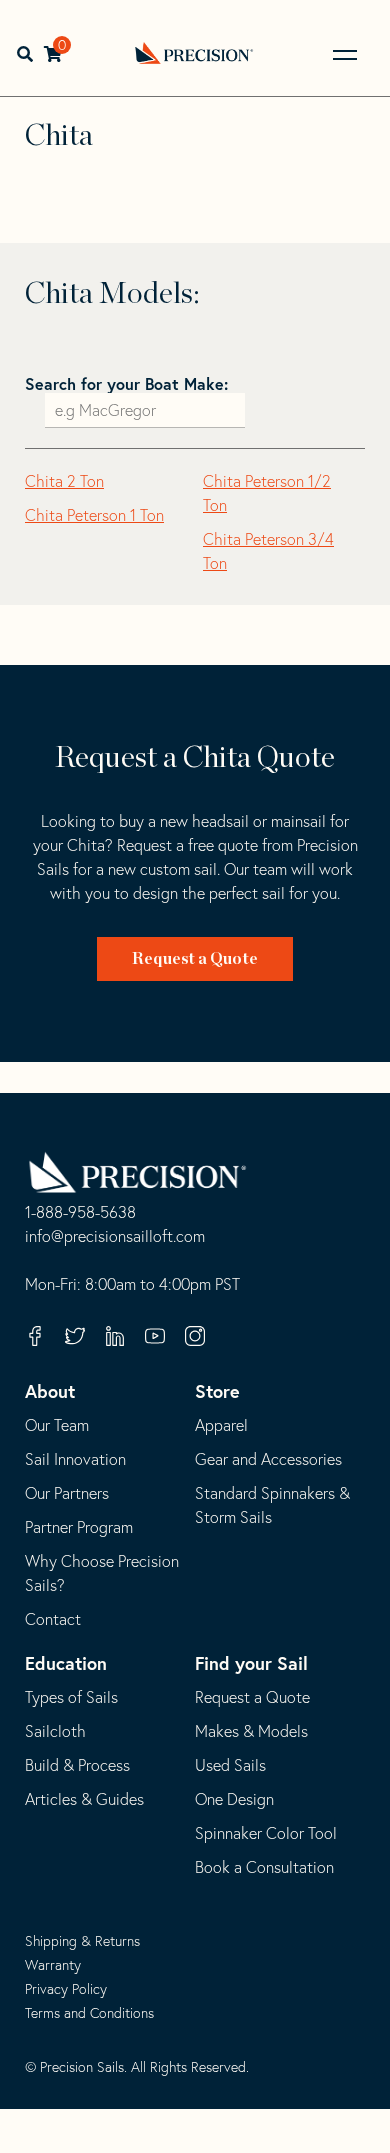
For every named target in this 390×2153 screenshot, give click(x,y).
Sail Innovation (75, 1459)
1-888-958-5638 (80, 1213)
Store (217, 1391)
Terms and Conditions (89, 2013)
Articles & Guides (84, 1799)
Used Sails (230, 1765)
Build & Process (77, 1765)
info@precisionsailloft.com (115, 1237)
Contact (53, 1619)
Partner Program (79, 1527)
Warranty (53, 1965)
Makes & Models (251, 1731)
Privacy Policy (66, 1989)
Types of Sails (71, 1697)
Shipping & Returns (82, 1941)
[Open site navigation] (345, 55)
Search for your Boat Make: (126, 383)
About (50, 1391)
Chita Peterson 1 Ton (94, 515)
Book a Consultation (264, 1867)
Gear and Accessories (268, 1459)
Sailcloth (55, 1731)
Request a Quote (195, 959)
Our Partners (67, 1493)
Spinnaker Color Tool (266, 1833)
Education (66, 1663)
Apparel (221, 1425)
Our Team (57, 1425)
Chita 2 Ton (64, 481)
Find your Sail (251, 1663)
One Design (234, 1799)
